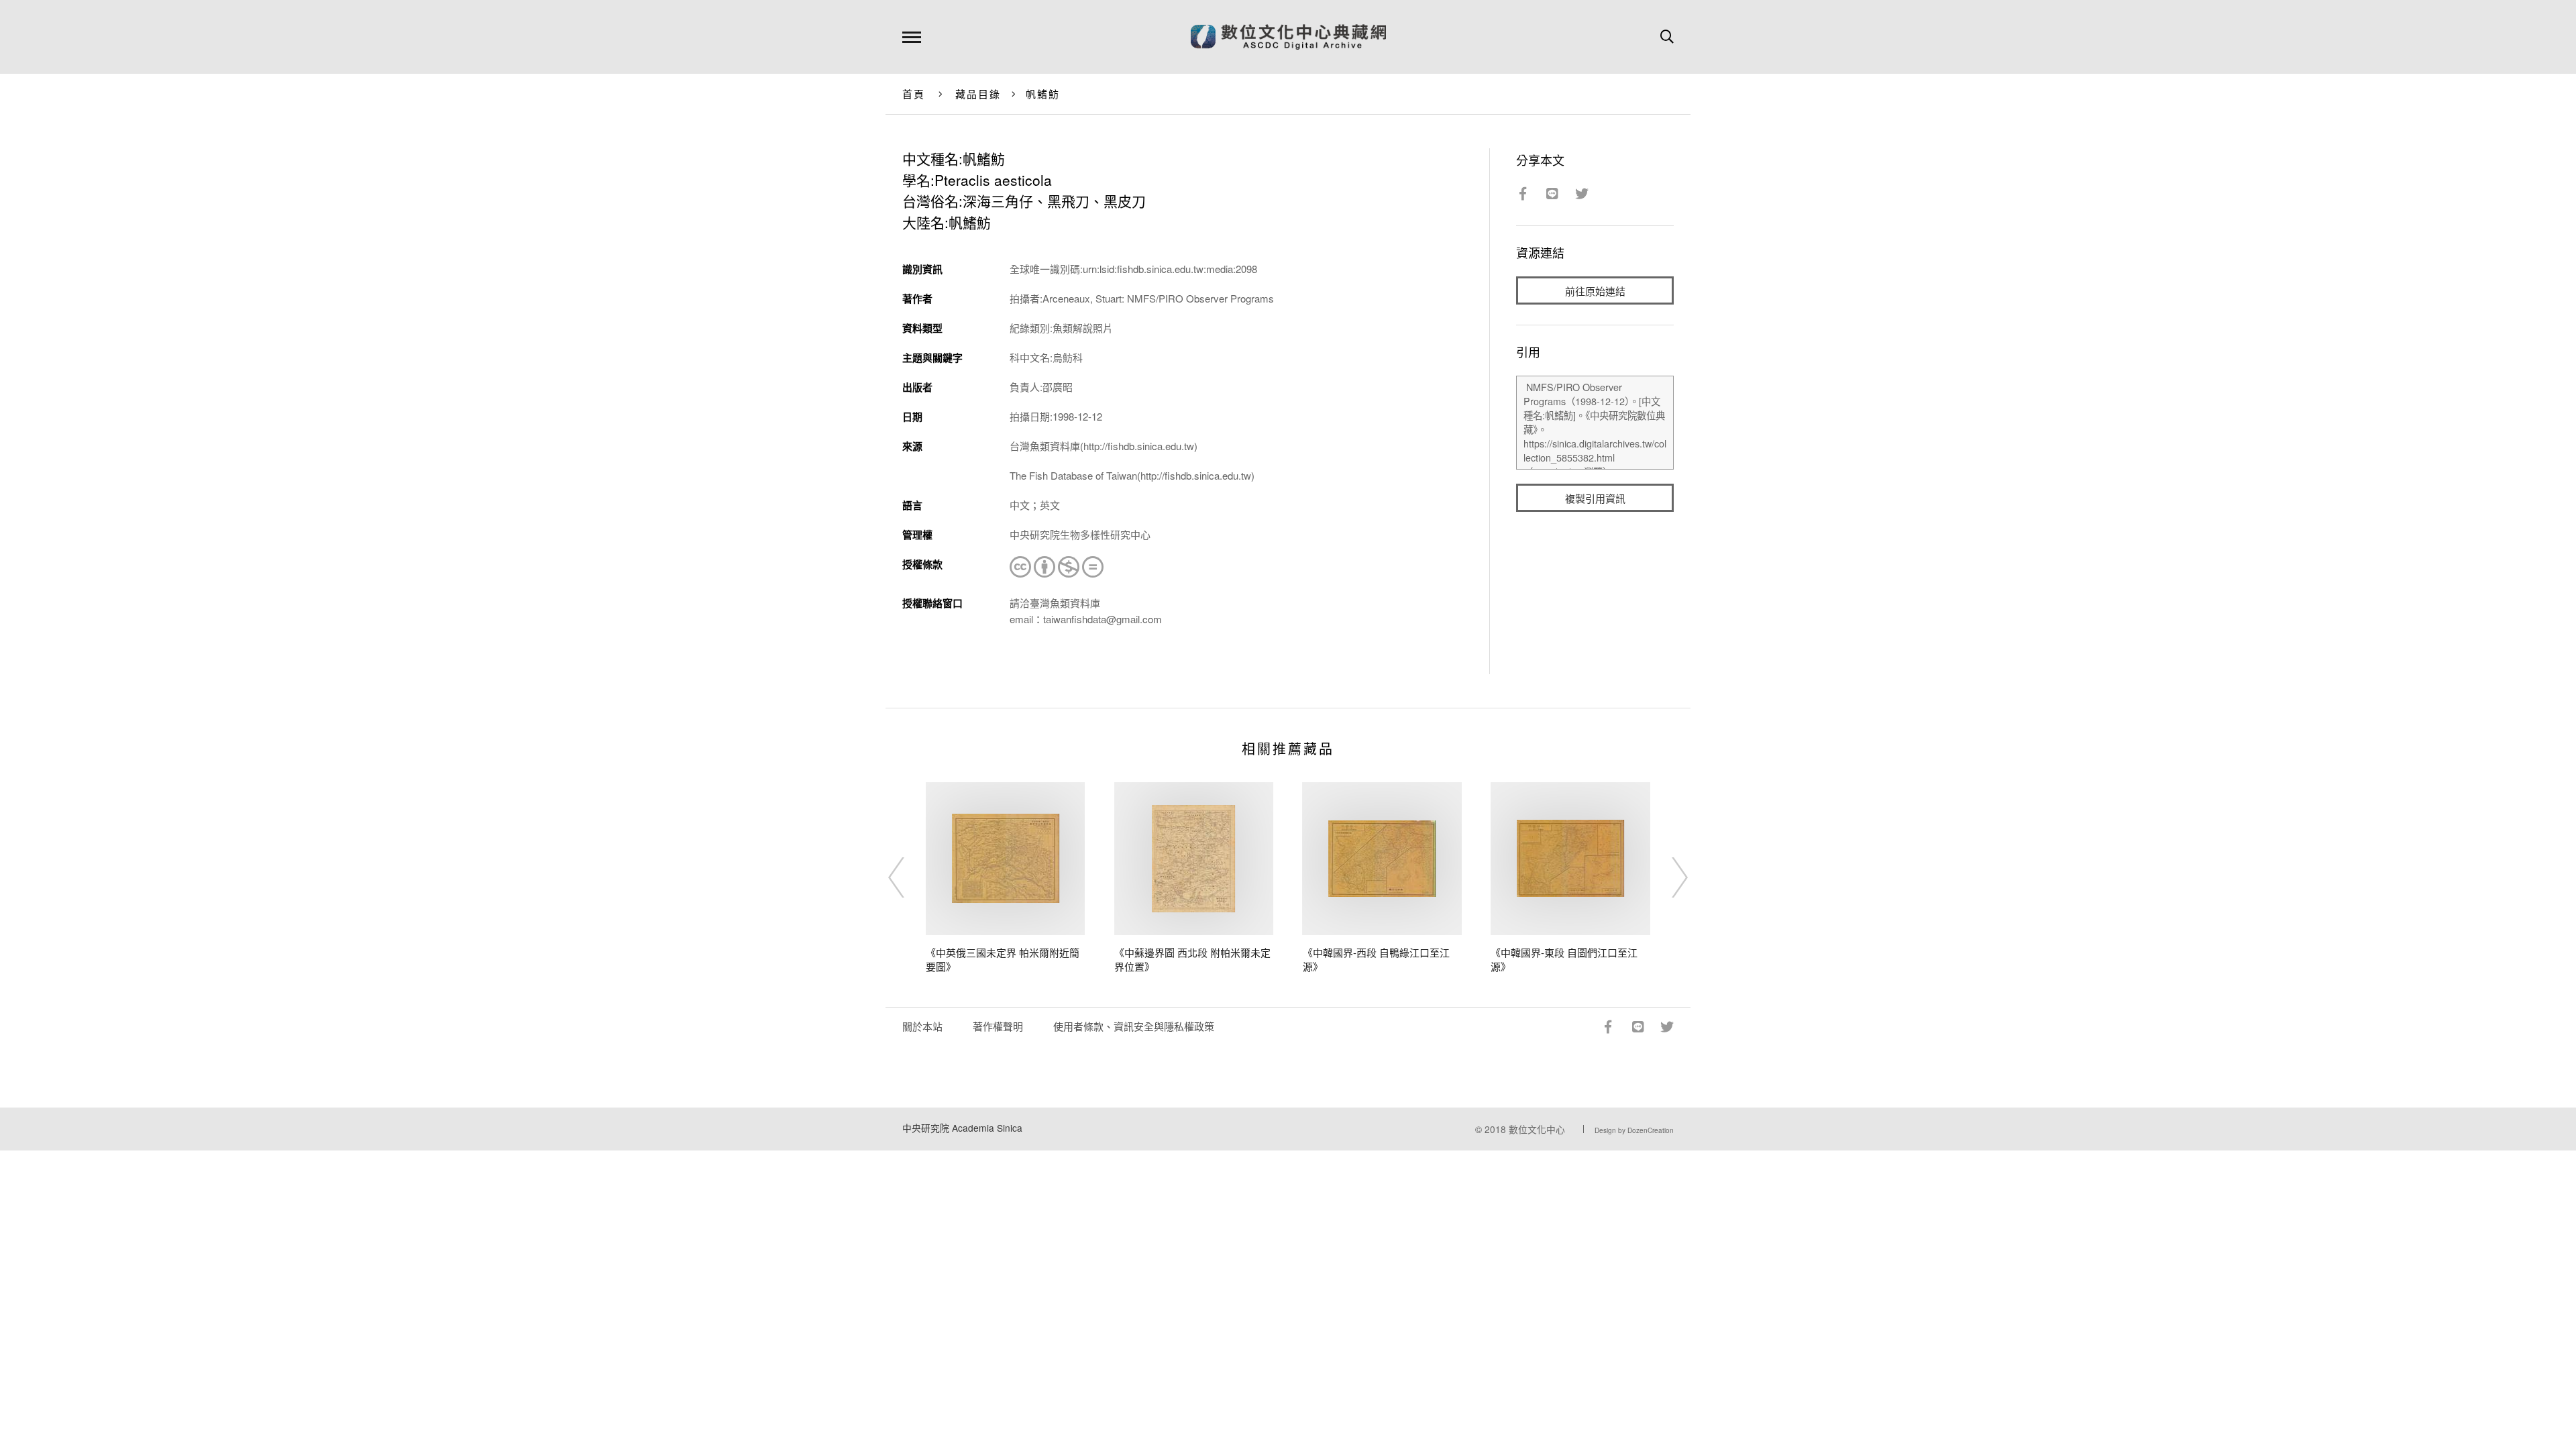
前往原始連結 (1595, 291)
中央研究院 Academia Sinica (962, 1128)
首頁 (914, 94)
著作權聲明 (998, 1026)
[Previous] (908, 877)
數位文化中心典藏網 (1288, 37)
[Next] (1668, 877)
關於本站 (922, 1026)
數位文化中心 (1537, 1129)
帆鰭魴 (1043, 94)
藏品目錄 (978, 94)
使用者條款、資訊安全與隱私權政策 (1134, 1026)
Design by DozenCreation (1634, 1130)
